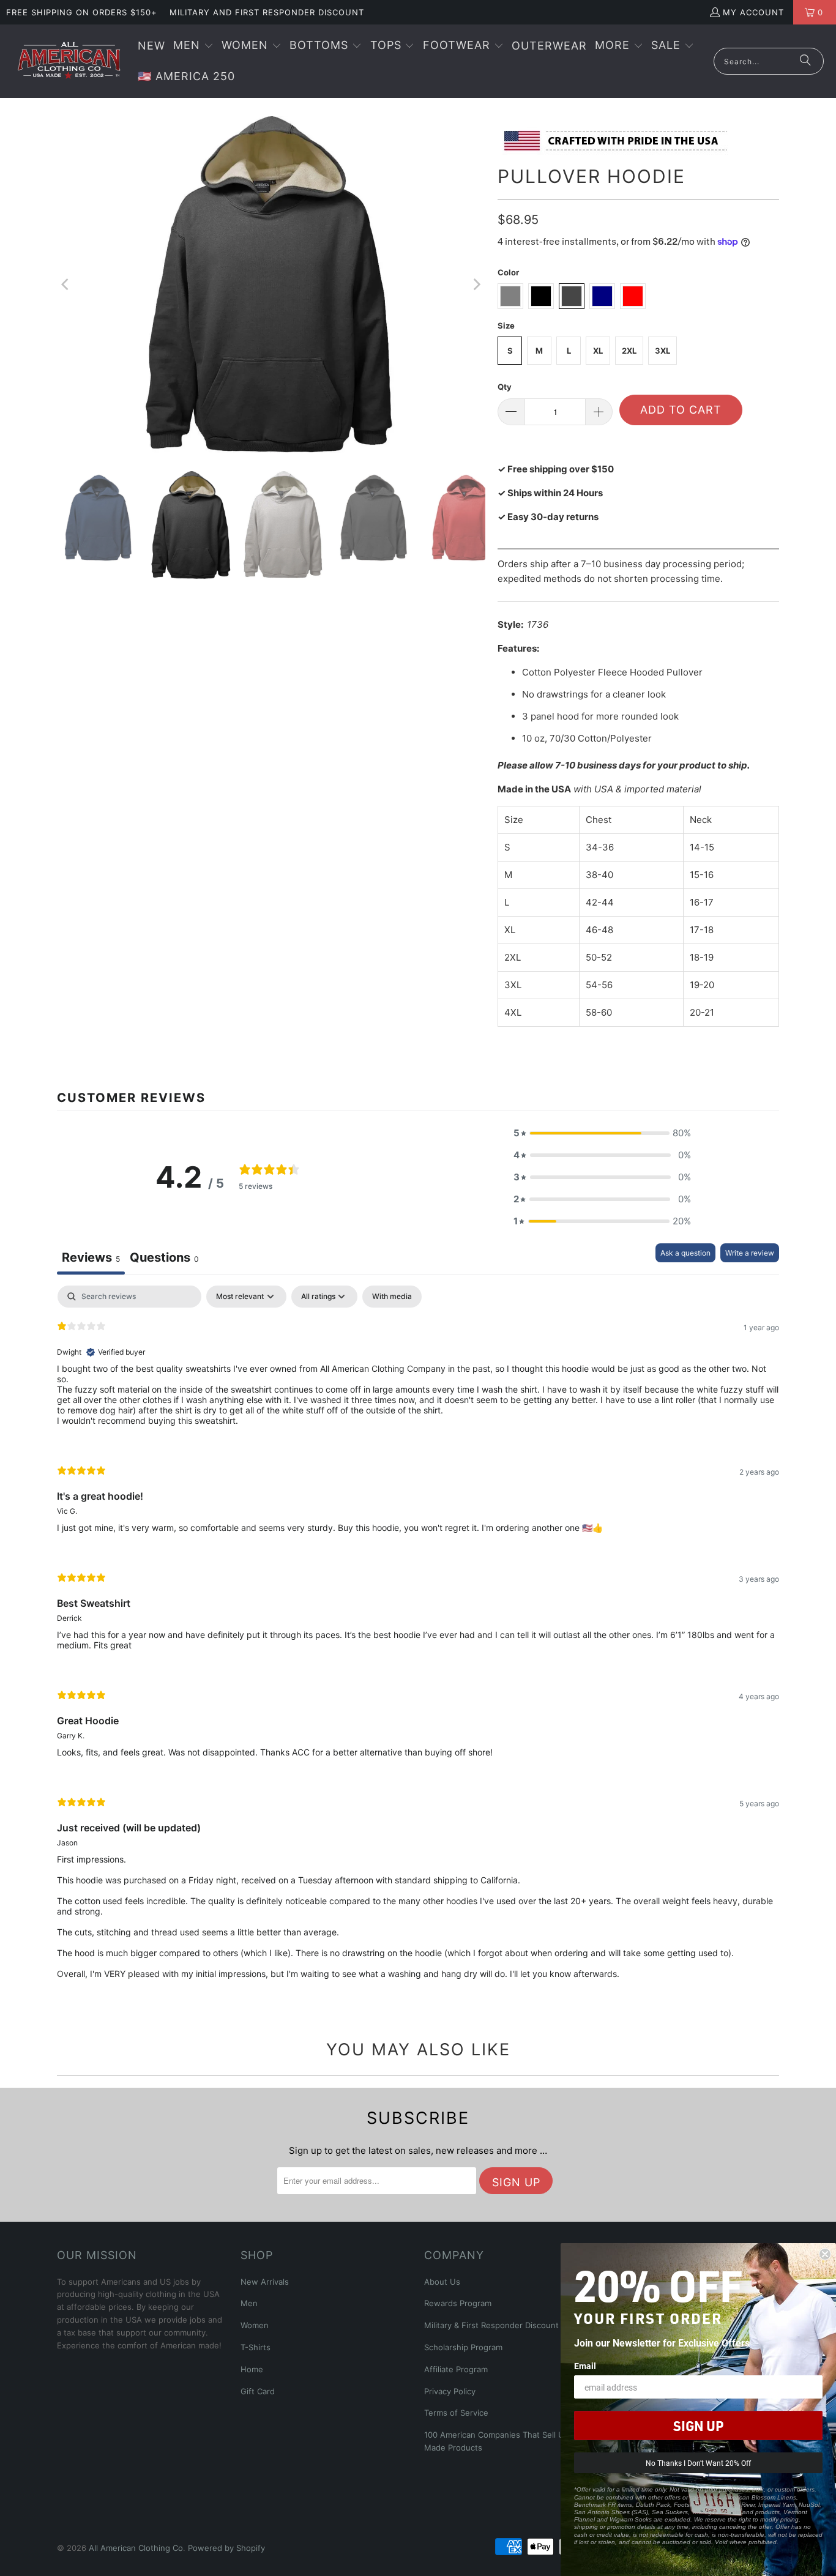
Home (252, 2369)
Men (249, 2303)
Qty (505, 387)
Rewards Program (458, 2303)
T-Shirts (256, 2347)
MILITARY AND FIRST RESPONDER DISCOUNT (267, 12)
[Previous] (66, 285)
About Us (442, 2282)
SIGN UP (698, 2425)
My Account (753, 12)
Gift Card (258, 2391)
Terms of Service (456, 2413)
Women (255, 2325)
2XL (629, 351)
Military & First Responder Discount (491, 2325)
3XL (662, 351)
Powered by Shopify (226, 2548)
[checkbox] (392, 1297)
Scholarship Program (463, 2347)
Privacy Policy (450, 2391)
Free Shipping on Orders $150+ (82, 12)
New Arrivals (265, 2282)
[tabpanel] (418, 1642)
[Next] (476, 285)
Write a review (750, 1253)
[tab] (164, 1259)
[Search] (805, 61)
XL (598, 351)
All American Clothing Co (136, 2548)
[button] (193, 46)
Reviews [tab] (91, 1257)
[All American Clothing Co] (69, 61)
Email (585, 2366)
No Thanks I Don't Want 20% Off (698, 2463)
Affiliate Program (456, 2369)
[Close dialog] (825, 2254)
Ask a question (685, 1253)
